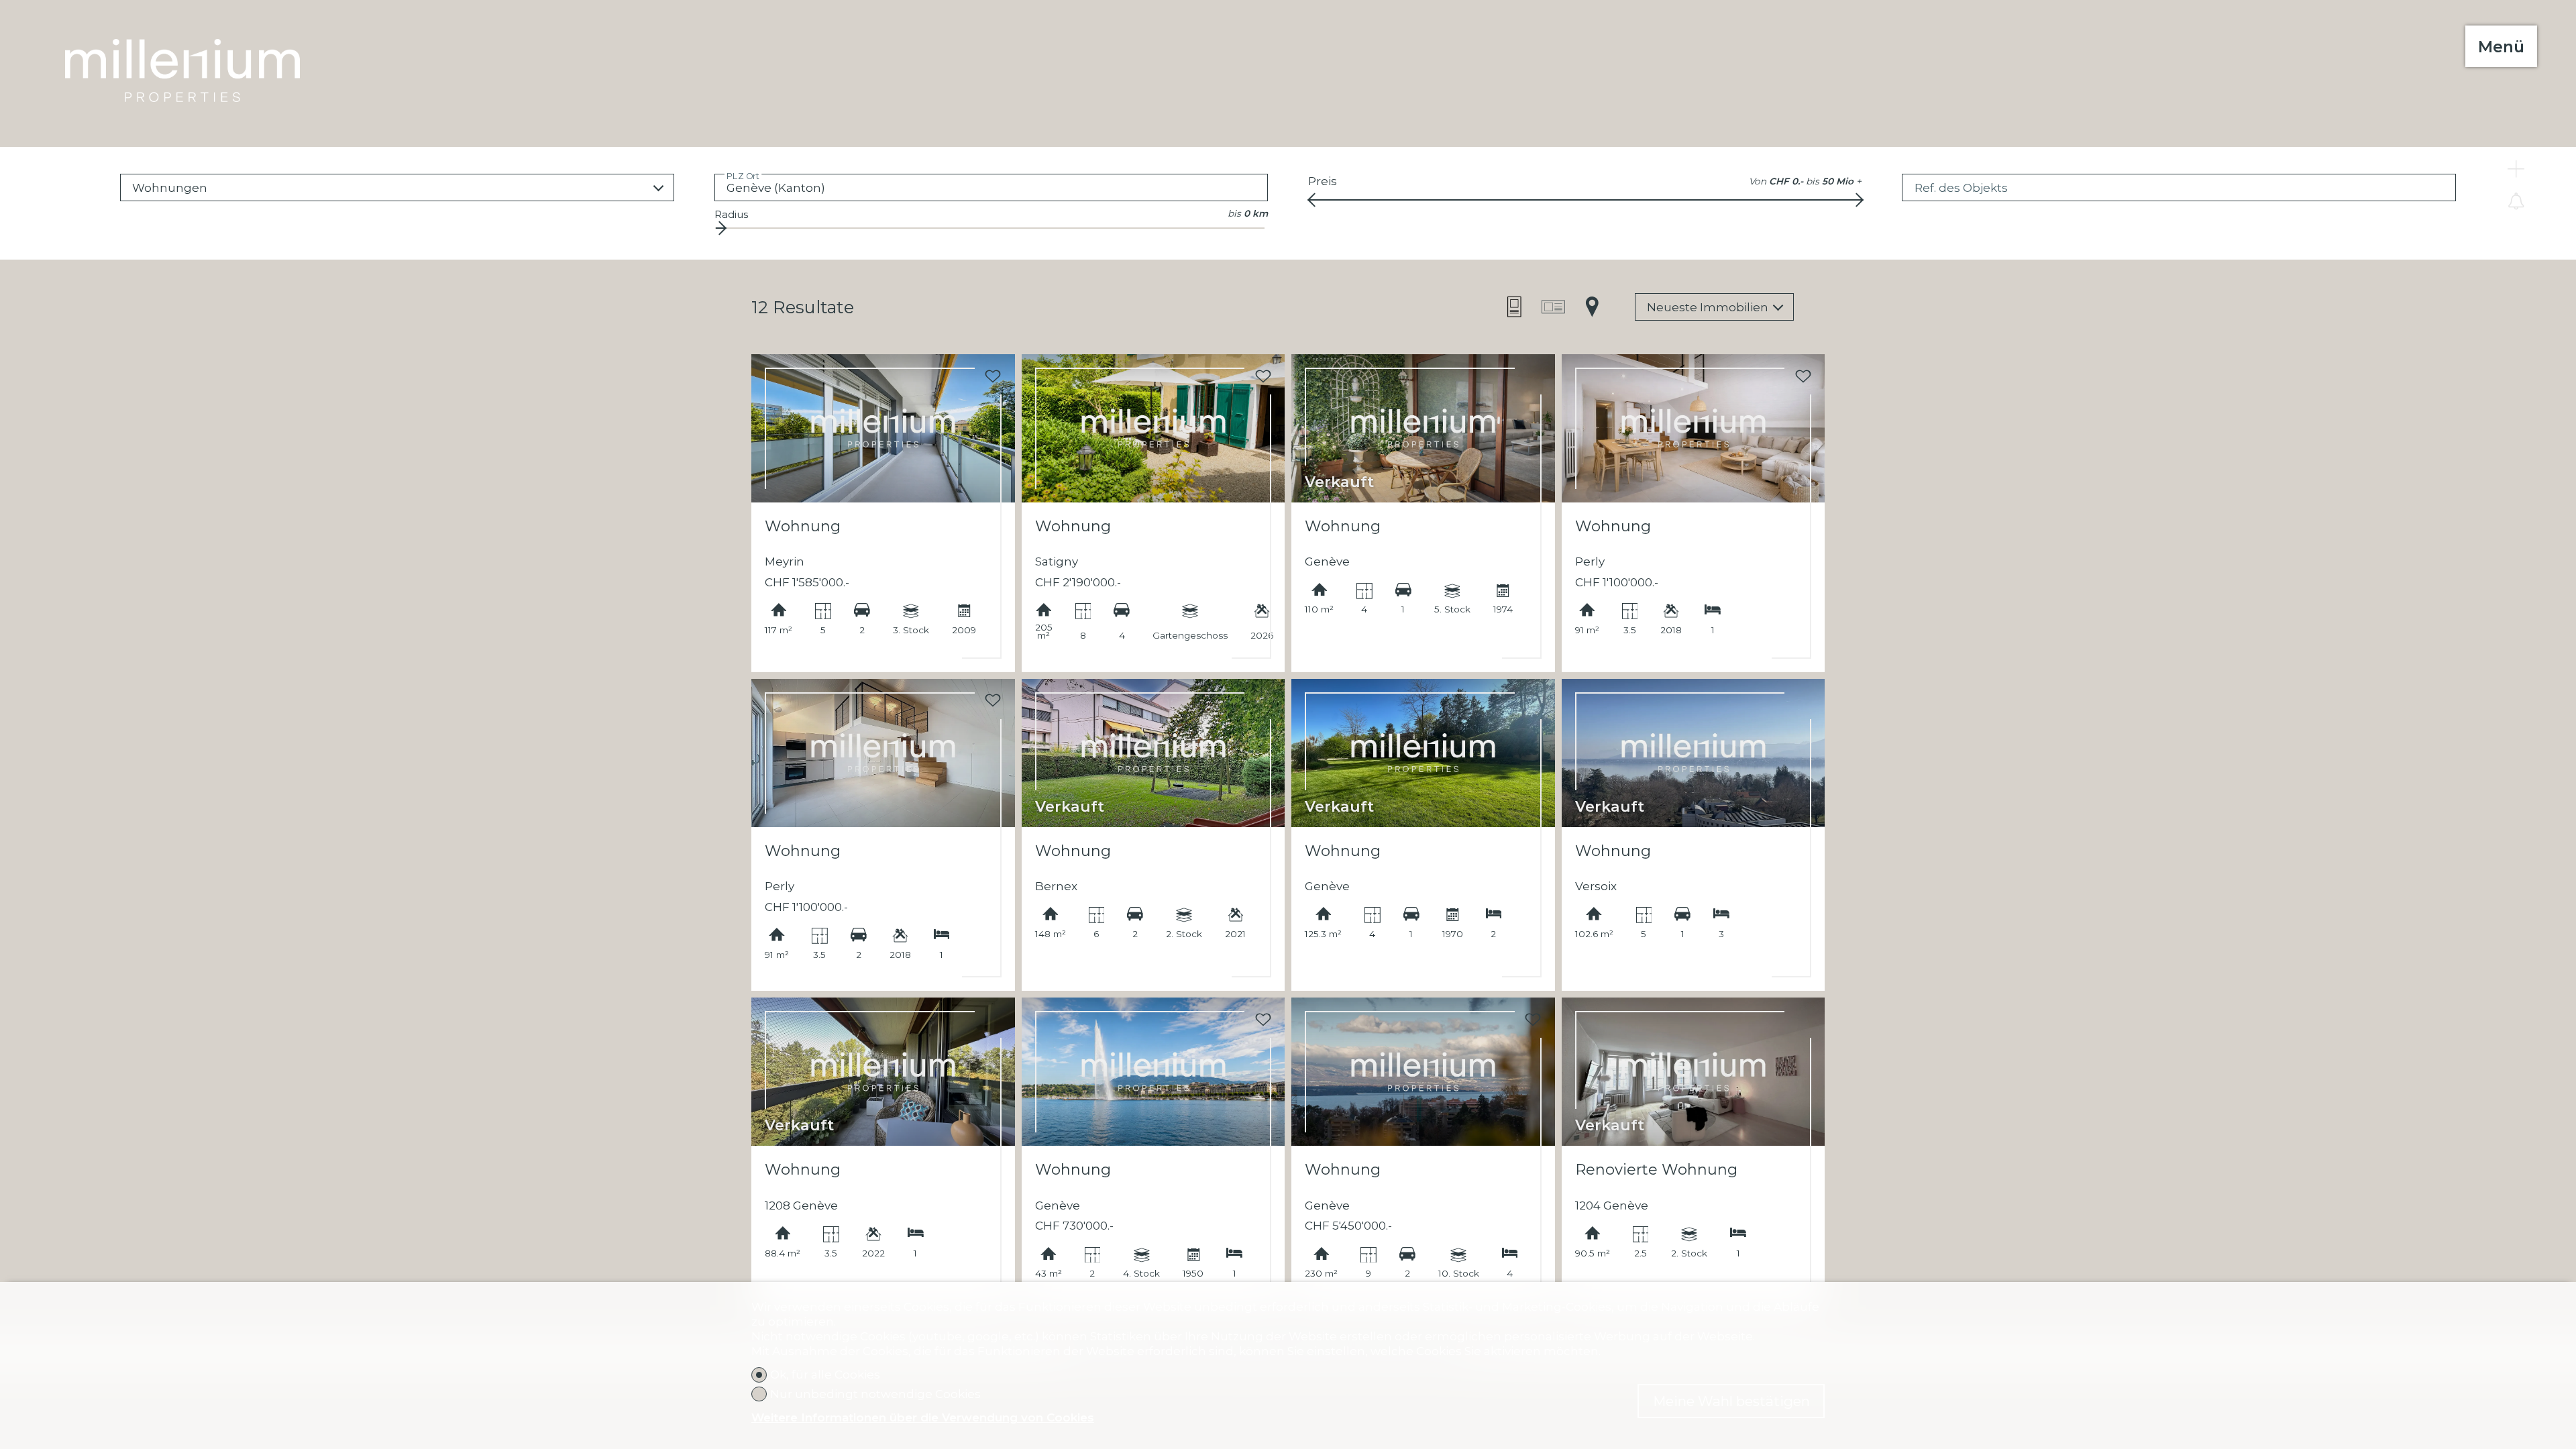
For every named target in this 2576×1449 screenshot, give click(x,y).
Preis (1323, 181)
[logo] (182, 54)
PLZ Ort (743, 175)
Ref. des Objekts (1961, 188)
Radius (731, 214)
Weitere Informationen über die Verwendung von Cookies (923, 1417)
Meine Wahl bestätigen (1731, 1401)
